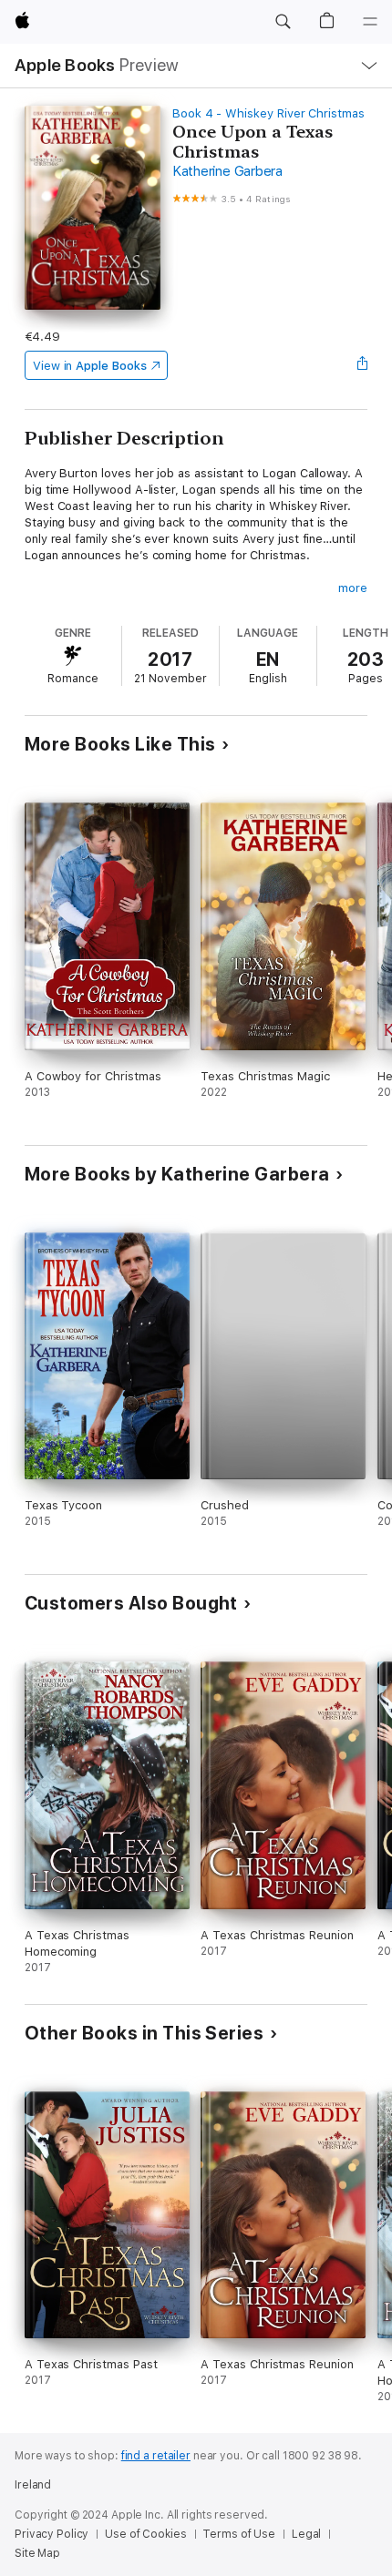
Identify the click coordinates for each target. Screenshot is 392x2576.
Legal (306, 2534)
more (353, 588)
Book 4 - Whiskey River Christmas (268, 113)
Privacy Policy (52, 2534)
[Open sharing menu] (362, 365)
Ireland (33, 2485)
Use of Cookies (145, 2534)
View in (90, 366)
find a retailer (156, 2456)
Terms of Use (239, 2534)
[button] (283, 22)
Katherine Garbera (227, 171)
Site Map (37, 2553)
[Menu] (370, 22)
